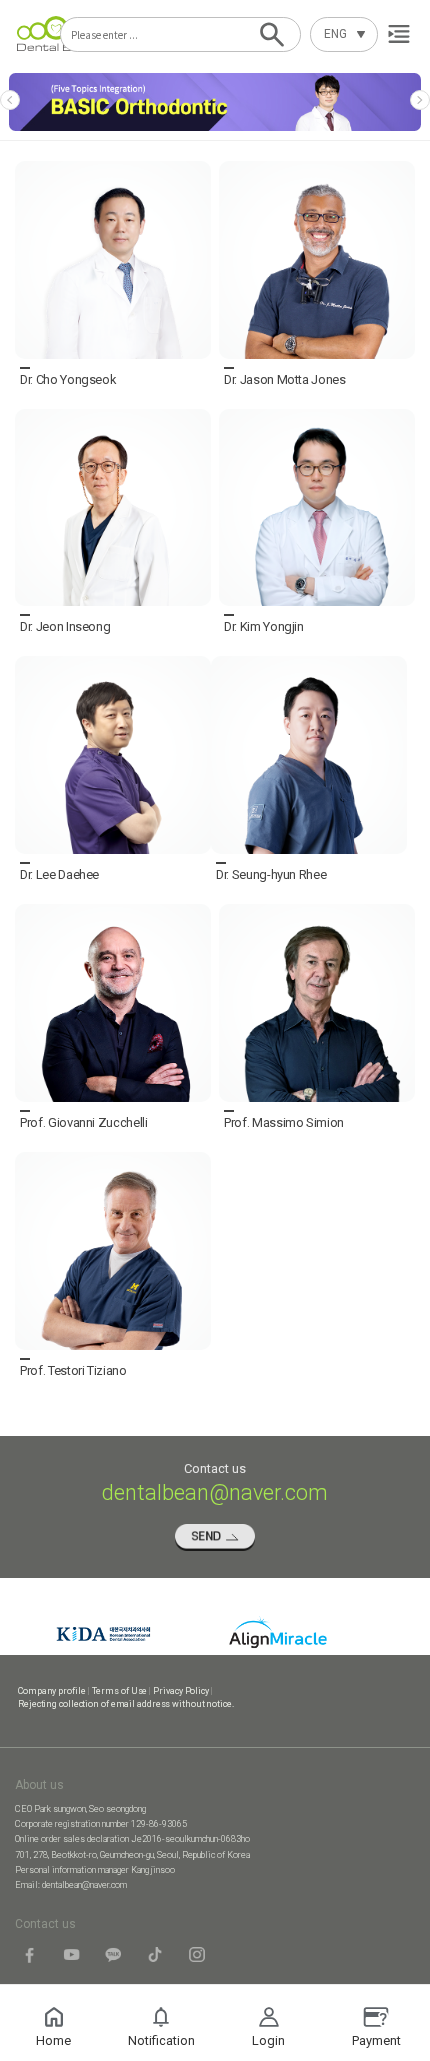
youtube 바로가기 (72, 1956)
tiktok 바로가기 (156, 1956)
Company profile (52, 1691)
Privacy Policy (181, 1691)
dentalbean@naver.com (84, 1885)
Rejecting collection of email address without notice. (126, 1704)
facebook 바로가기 (30, 1956)
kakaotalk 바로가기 (114, 1956)
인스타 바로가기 (198, 1956)
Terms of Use (120, 1691)
